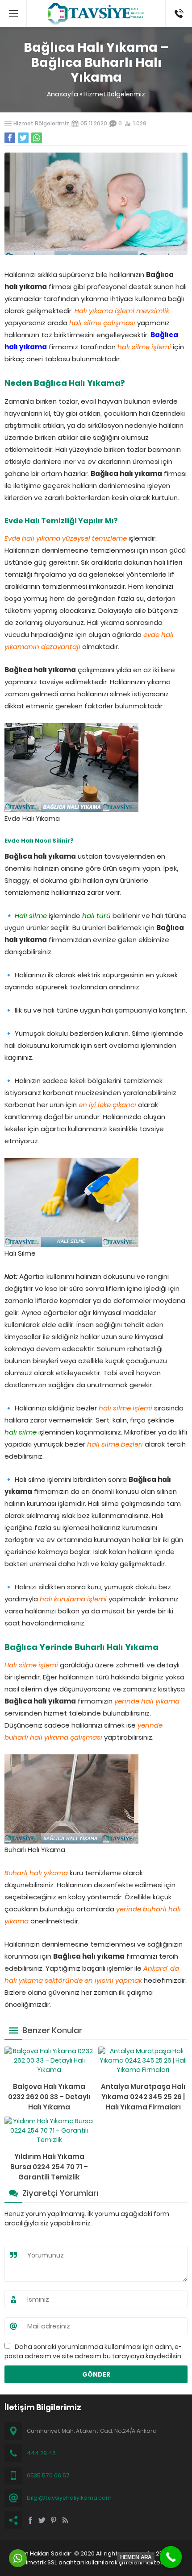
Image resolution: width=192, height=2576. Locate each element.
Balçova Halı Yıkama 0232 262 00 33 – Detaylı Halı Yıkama (49, 2097)
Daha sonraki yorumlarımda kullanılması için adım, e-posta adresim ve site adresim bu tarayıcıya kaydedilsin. (94, 2351)
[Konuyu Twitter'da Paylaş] (23, 138)
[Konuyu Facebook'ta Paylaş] (10, 138)
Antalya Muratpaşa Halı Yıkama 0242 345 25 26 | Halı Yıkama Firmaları (143, 2097)
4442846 (179, 4)
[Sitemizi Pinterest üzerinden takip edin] (54, 2520)
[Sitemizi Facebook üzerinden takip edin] (30, 2520)
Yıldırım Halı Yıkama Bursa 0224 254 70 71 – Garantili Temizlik (49, 2167)
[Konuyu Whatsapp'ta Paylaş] (37, 138)
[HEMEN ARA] (171, 2557)
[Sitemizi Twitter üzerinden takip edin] (42, 2520)
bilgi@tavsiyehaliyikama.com (69, 2498)
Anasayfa (63, 94)
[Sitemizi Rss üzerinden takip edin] (65, 2520)
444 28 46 (41, 2453)
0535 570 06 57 (48, 2475)
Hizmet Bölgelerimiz (114, 94)
